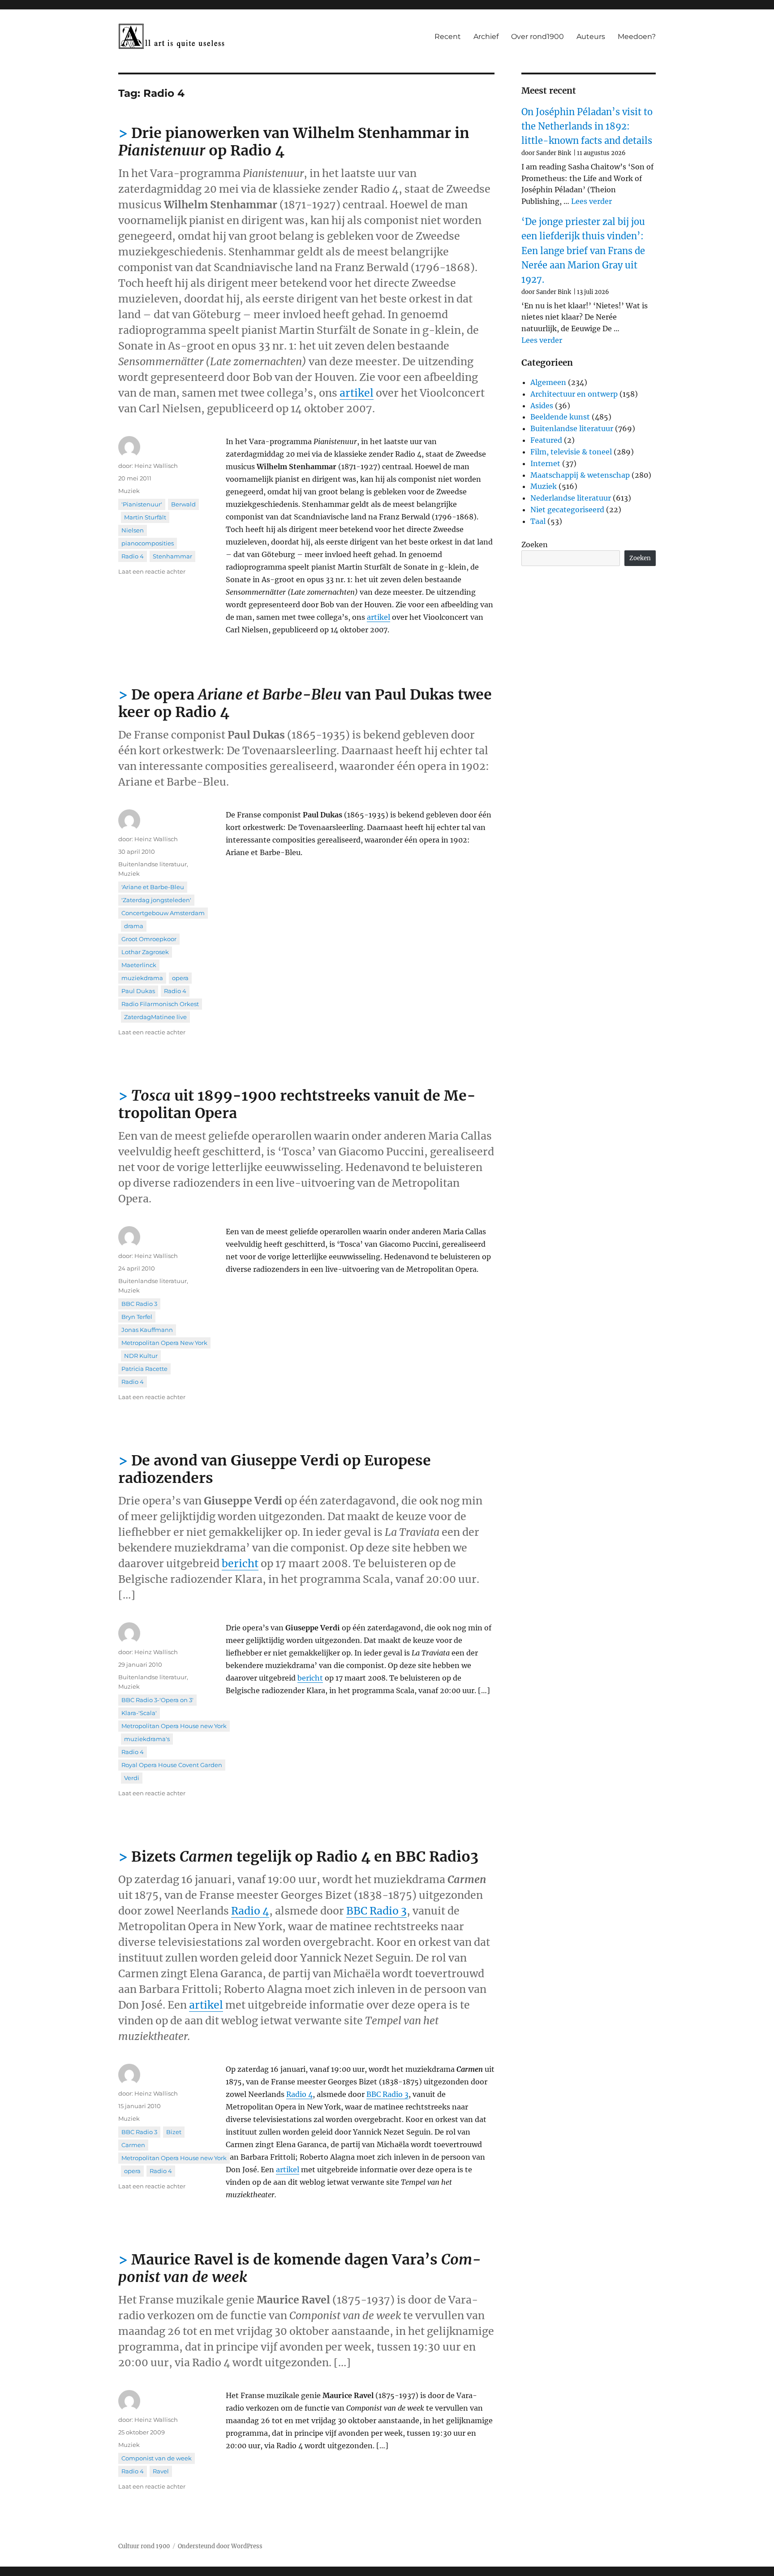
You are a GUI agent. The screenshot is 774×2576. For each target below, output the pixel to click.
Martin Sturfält (145, 517)
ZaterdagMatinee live (155, 1017)
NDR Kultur (141, 1356)
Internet (545, 463)
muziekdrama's (147, 1739)
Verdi (132, 1778)
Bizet (174, 2132)
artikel (357, 393)
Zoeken (535, 545)
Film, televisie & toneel (571, 452)
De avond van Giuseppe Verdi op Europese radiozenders (275, 1469)
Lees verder (591, 201)
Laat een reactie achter (152, 571)
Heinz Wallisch (156, 466)
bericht (240, 1563)
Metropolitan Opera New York (164, 1343)
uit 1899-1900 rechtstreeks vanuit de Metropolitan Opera (297, 1104)
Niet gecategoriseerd (567, 510)
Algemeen (548, 382)
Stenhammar (172, 556)
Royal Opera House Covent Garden (172, 1765)
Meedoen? (637, 37)
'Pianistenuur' (142, 504)
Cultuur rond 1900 (144, 2546)
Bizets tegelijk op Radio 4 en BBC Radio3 (305, 1857)
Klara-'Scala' (139, 1713)
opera (180, 978)
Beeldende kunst (560, 417)
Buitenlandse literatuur (153, 864)
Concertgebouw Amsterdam (163, 913)
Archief (486, 37)
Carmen (133, 2145)
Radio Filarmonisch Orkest (160, 1004)
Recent (448, 37)
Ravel (161, 2471)
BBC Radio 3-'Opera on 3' (157, 1700)
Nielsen (133, 530)
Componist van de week (157, 2458)
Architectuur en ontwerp (574, 394)
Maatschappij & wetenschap (580, 475)
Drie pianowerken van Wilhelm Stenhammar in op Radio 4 (294, 142)
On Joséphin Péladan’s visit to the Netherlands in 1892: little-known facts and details (587, 126)
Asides (542, 406)
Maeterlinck (139, 965)
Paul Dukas (138, 991)
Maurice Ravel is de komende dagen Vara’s (300, 2268)
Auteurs (591, 37)
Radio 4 (133, 556)
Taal (538, 521)
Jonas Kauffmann (147, 1330)
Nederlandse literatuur (571, 498)
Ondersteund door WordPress (220, 2546)
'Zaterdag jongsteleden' (156, 900)
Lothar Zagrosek (145, 952)
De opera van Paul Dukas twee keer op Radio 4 (305, 703)
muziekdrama (142, 978)
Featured (546, 440)
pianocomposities (148, 543)
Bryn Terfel (137, 1317)
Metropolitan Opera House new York (174, 1726)
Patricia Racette (144, 1369)
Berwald (183, 504)
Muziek (129, 491)
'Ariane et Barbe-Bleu (153, 887)
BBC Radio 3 (139, 1304)
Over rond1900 (537, 37)
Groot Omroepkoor (149, 939)
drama (134, 926)
